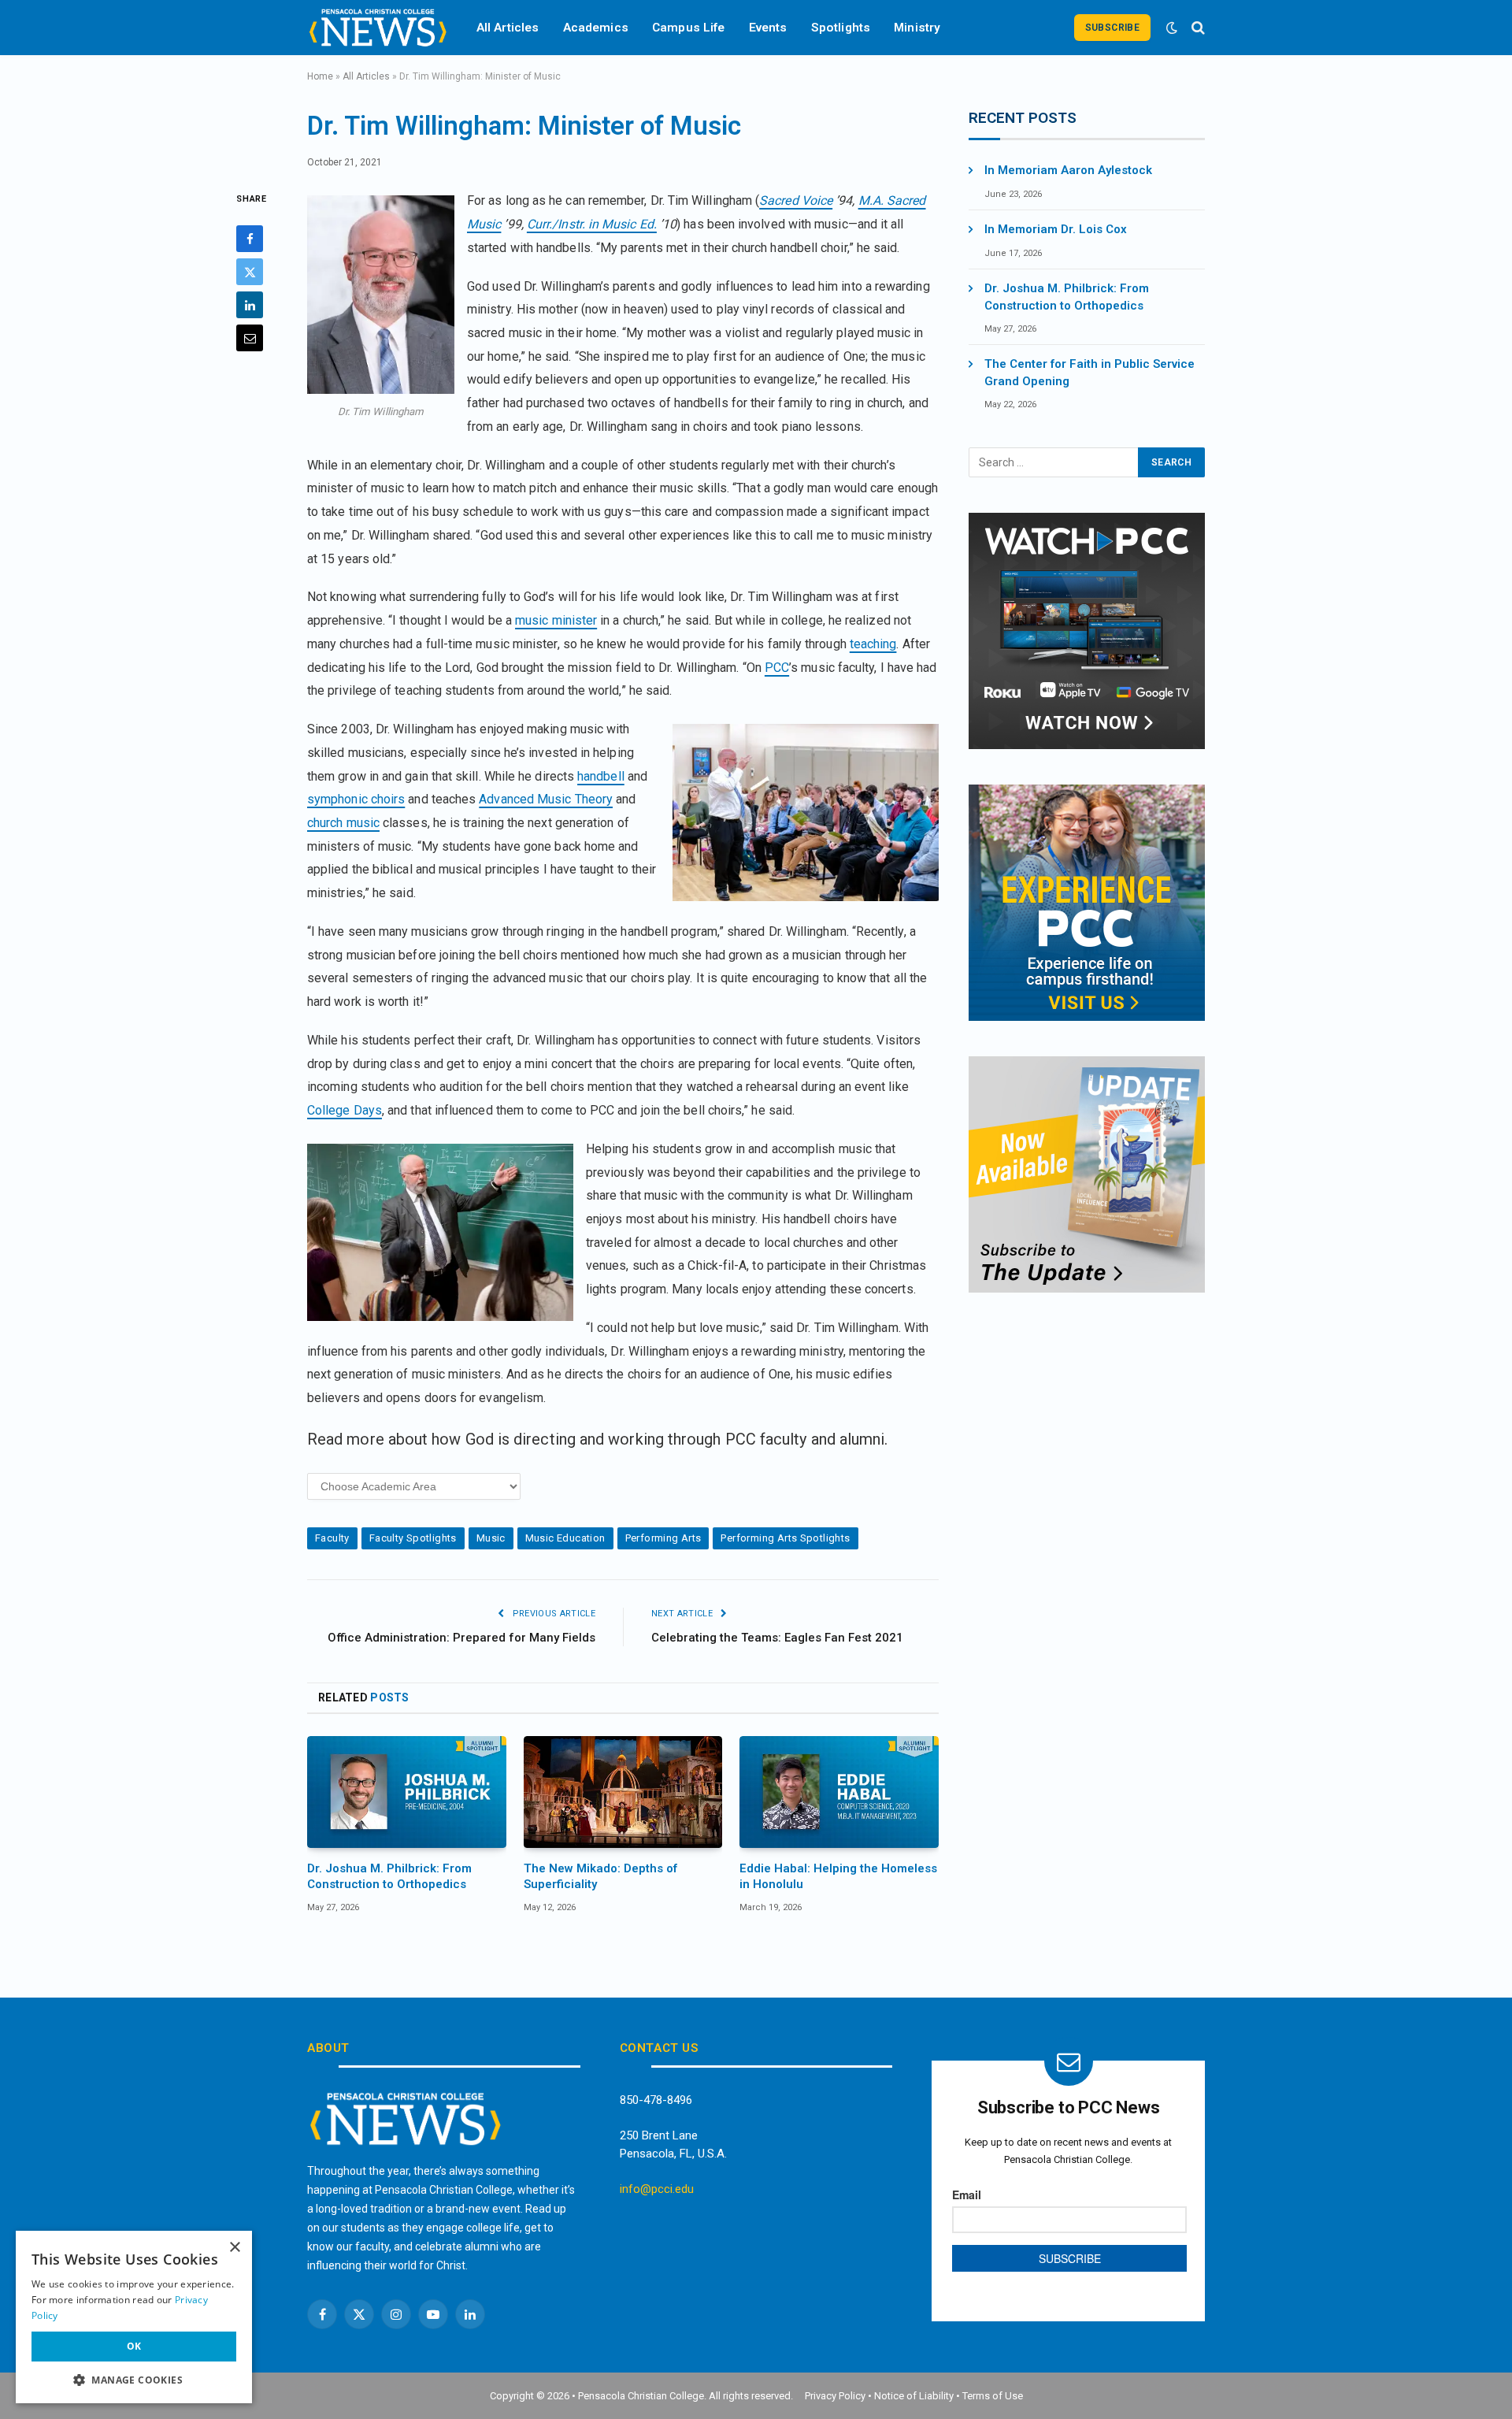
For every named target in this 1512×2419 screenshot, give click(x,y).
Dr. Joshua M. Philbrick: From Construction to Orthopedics (389, 1876)
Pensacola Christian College (641, 2396)
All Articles (508, 28)
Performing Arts (663, 1538)
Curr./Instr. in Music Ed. (592, 224)
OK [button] (134, 2346)
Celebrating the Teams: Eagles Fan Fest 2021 (777, 1638)
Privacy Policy (835, 2396)
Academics (596, 28)
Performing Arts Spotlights (785, 1538)
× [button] (234, 2248)
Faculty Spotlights (413, 1538)
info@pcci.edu (657, 2189)
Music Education (565, 1538)
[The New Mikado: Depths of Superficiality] (623, 1792)
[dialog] (134, 2317)
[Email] (250, 339)
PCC (777, 668)
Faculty (332, 1538)
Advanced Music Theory (546, 799)
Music (491, 1538)
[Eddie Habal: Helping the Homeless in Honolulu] (839, 1792)
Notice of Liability (914, 2396)
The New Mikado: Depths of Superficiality (600, 1876)
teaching (873, 644)
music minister (556, 620)
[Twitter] (250, 273)
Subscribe (1112, 28)
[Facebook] (250, 239)
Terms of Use (993, 2396)
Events (768, 28)
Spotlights (841, 28)
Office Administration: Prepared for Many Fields (461, 1638)
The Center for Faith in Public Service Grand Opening (1090, 372)
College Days (345, 1110)
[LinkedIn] (250, 306)
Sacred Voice (796, 200)
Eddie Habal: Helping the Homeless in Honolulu (838, 1876)
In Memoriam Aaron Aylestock (1068, 170)
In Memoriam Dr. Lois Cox (1056, 229)
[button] (134, 2380)
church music (343, 823)
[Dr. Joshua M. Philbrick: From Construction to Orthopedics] (407, 1792)
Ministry (917, 28)
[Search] (1197, 28)
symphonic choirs (356, 799)
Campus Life (689, 28)
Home (320, 76)
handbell (601, 776)
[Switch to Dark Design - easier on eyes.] (1172, 28)
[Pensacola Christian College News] (378, 28)
